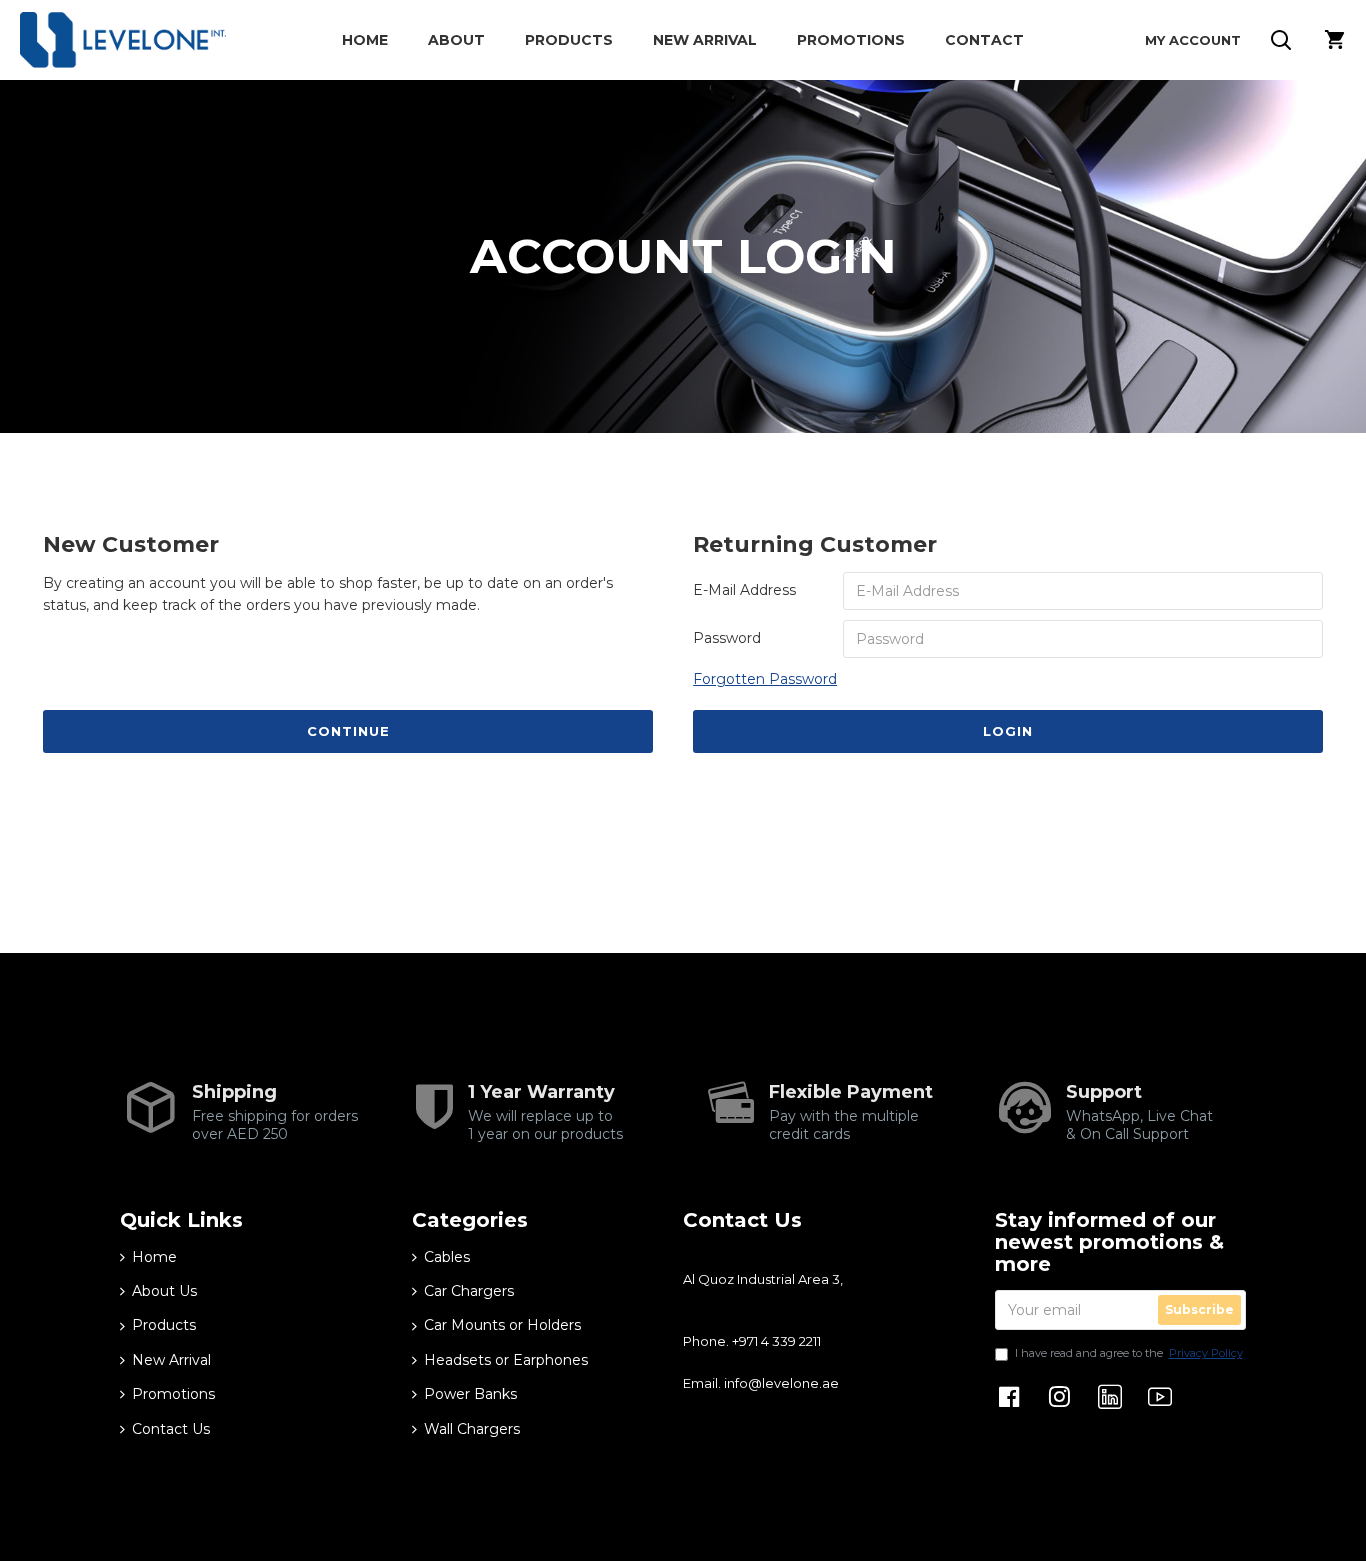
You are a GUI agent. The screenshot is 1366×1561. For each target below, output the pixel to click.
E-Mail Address (744, 590)
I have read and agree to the (1129, 1353)
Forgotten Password (765, 679)
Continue (348, 731)
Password (727, 638)
